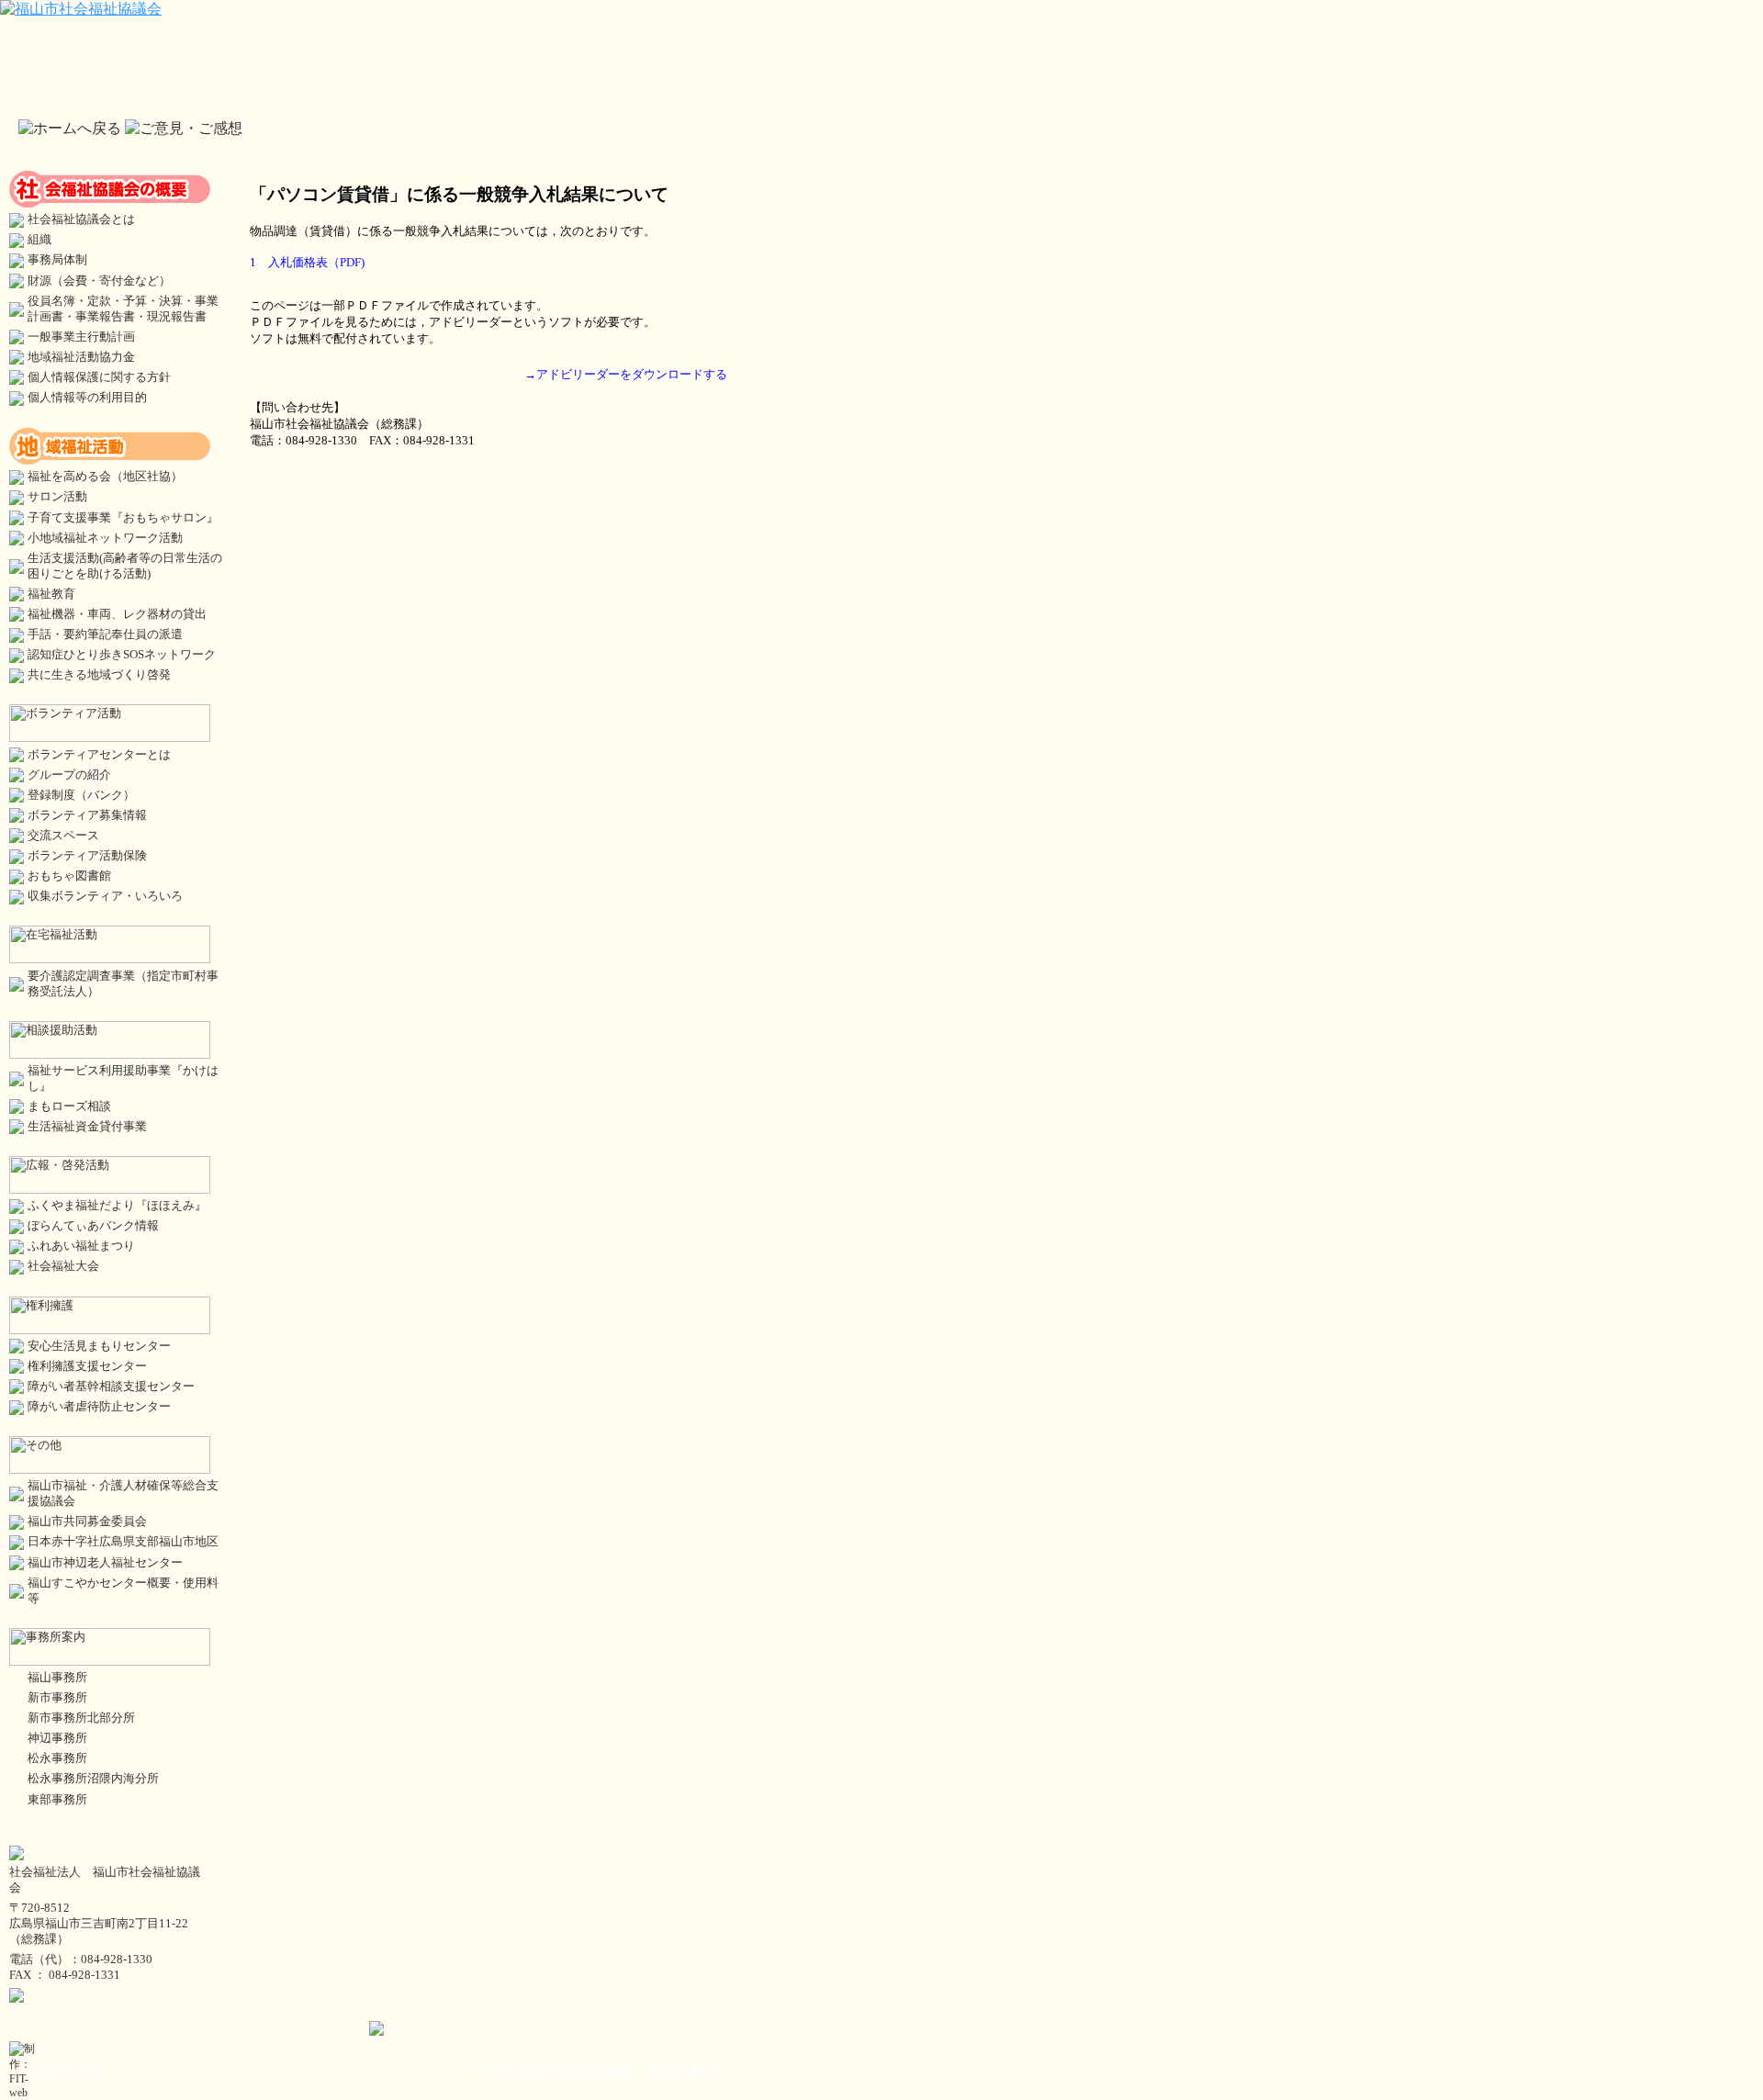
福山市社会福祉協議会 (576, 2071)
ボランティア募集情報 (87, 815)
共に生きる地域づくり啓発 (99, 675)
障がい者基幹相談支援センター (111, 1387)
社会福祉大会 (63, 1266)
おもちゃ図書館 (69, 876)
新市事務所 (57, 1698)
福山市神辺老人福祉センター (105, 1563)
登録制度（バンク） (81, 795)
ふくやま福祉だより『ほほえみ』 (117, 1206)
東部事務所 (57, 1800)
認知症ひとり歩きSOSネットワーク (122, 655)
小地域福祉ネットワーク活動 (105, 538)
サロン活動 (57, 497)
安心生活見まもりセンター (99, 1346)
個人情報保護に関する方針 (99, 377)
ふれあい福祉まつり (81, 1246)
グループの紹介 (69, 775)
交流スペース (63, 836)
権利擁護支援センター (87, 1366)
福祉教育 (51, 594)
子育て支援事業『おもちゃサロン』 (123, 518)
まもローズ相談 (69, 1106)
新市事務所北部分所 (81, 1718)
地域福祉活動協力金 (81, 357)
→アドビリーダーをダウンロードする (626, 374)
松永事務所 (57, 1758)
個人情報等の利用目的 (87, 398)
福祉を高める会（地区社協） (105, 477)
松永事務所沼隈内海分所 (93, 1779)
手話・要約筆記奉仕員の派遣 (105, 634)
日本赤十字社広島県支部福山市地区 (123, 1542)
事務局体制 (57, 260)
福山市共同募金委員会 (87, 1522)
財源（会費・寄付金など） (99, 281)
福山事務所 (57, 1678)
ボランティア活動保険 (87, 856)
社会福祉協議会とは (81, 219)
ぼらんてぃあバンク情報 (93, 1226)
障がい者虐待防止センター (99, 1407)
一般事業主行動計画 (81, 337)
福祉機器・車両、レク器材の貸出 (117, 614)
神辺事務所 (57, 1738)
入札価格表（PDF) (316, 262)
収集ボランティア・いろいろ (105, 896)
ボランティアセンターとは (99, 755)
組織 (39, 240)
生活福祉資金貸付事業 (87, 1127)
